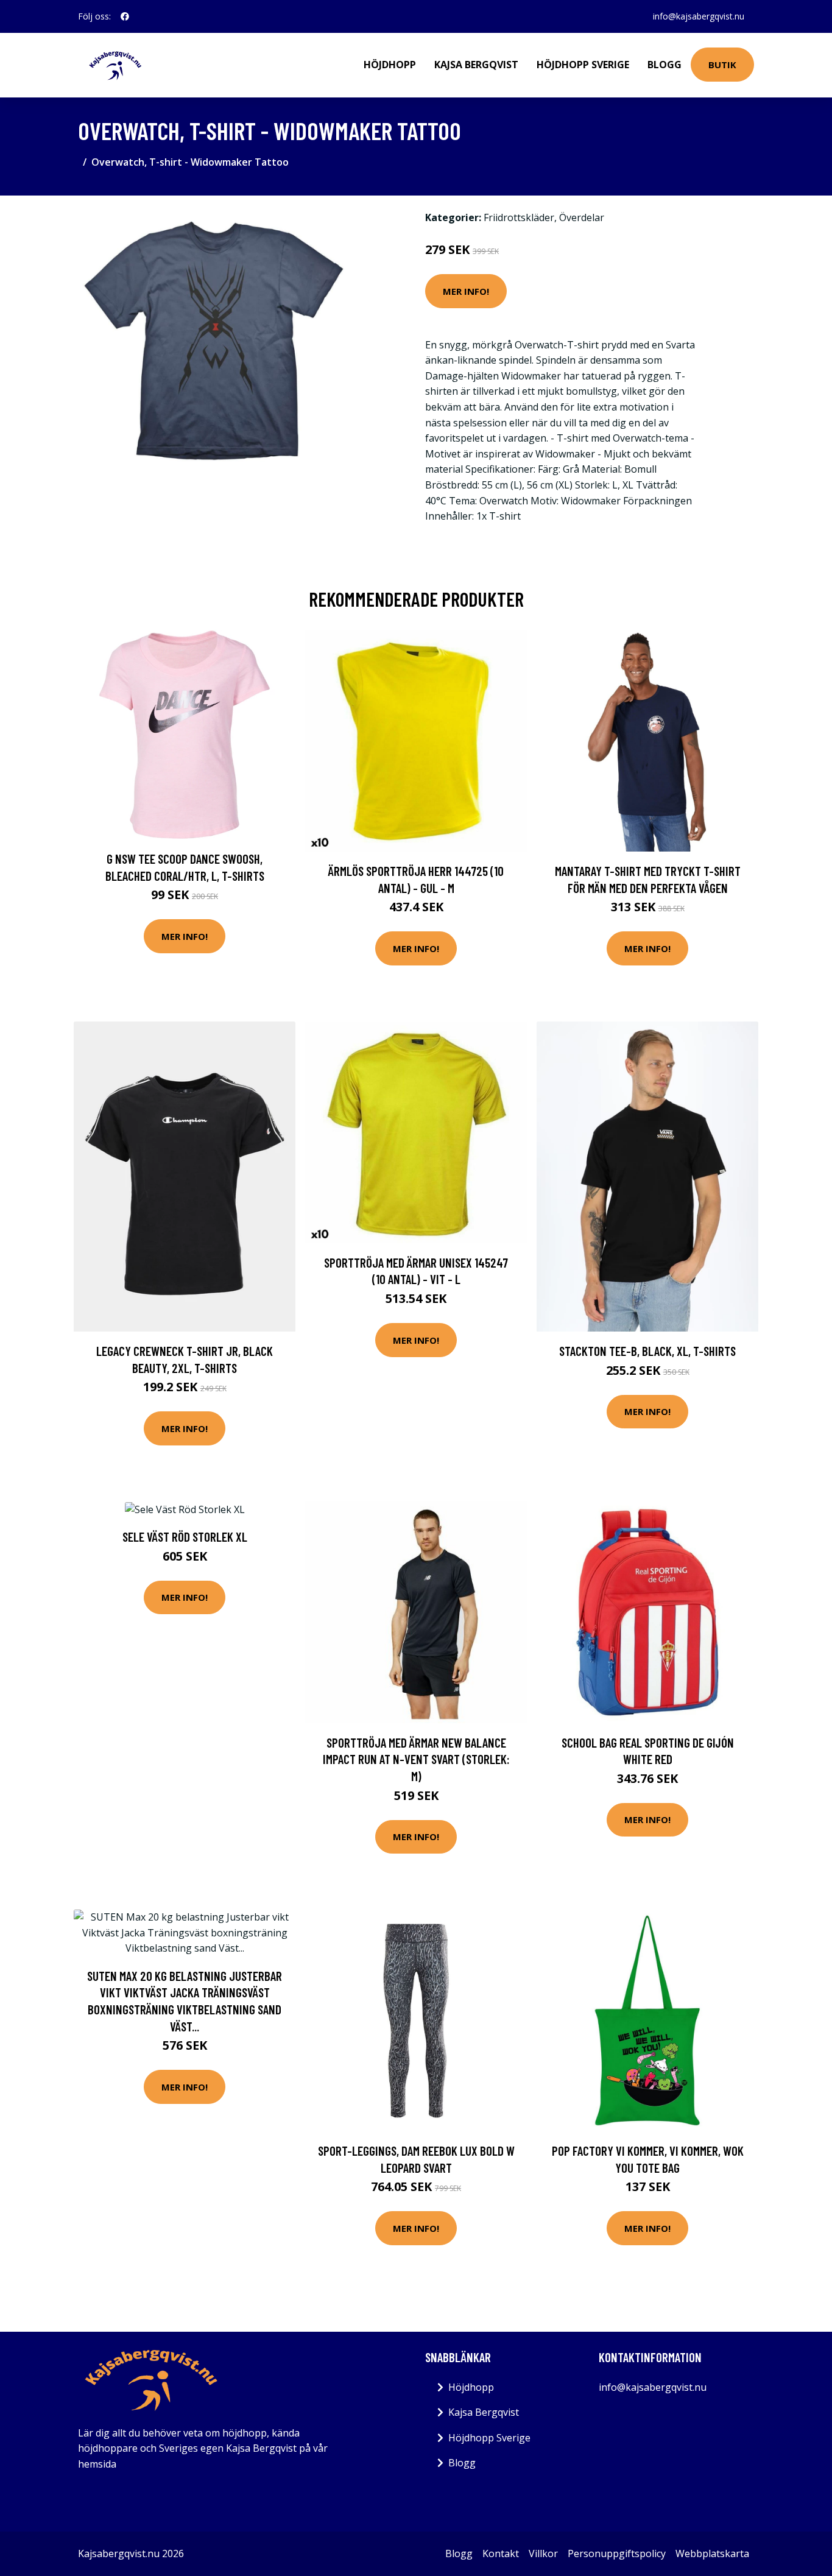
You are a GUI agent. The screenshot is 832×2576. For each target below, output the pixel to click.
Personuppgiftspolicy (617, 2553)
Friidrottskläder (519, 217)
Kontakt (501, 2553)
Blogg (665, 65)
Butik (722, 65)
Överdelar (582, 217)
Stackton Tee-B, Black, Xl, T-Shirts (647, 1351)
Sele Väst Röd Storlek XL (185, 1537)
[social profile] (125, 16)
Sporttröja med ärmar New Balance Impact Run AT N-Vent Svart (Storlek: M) (416, 1759)
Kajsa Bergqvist (476, 65)
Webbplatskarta (712, 2553)
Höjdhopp (390, 65)
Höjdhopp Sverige (583, 65)
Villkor (543, 2553)
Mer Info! (466, 291)
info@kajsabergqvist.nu (699, 16)
